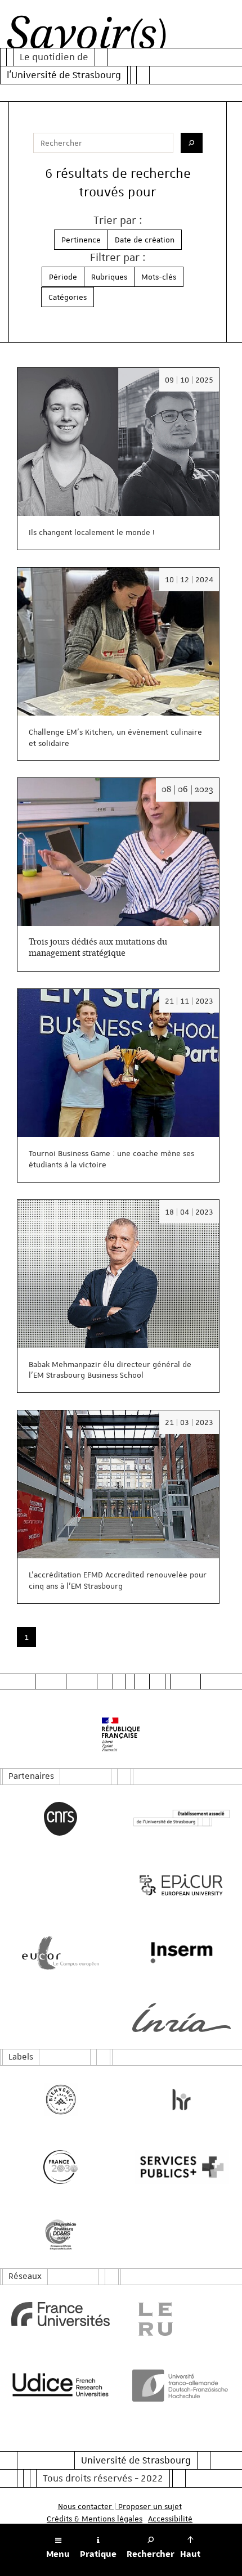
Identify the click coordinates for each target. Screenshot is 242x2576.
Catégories (68, 297)
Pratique (98, 2554)
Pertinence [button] (81, 240)
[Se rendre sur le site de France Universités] (60, 2314)
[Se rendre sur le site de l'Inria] (181, 2018)
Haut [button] (190, 2554)
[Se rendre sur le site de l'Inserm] (181, 1953)
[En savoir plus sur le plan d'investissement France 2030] (60, 2167)
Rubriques (109, 277)
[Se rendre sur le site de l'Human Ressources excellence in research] (181, 2100)
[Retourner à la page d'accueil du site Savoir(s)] (86, 36)
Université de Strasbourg (136, 2460)
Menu (58, 2554)
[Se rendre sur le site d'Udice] (60, 2384)
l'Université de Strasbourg (64, 75)
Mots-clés (159, 277)
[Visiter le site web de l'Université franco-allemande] (181, 2385)
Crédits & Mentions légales (95, 2519)
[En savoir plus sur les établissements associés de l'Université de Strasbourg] (181, 1819)
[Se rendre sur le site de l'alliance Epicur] (181, 1885)
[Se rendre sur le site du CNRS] (60, 1819)
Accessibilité (170, 2519)
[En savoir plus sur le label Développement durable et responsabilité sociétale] (60, 2235)
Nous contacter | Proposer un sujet (120, 2506)
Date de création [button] (145, 240)
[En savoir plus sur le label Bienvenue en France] (60, 2100)
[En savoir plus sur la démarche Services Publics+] (181, 2167)
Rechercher (151, 2554)
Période (63, 277)
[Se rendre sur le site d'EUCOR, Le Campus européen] (60, 1953)
